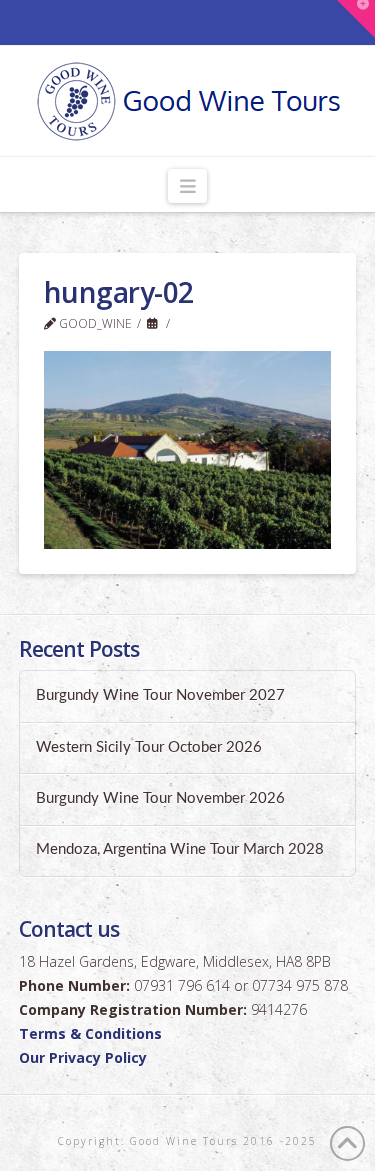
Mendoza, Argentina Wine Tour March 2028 (180, 849)
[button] (187, 186)
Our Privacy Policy (83, 1057)
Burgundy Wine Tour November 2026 (160, 798)
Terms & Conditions (90, 1033)
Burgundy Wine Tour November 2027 (160, 695)
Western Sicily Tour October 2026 (149, 747)
